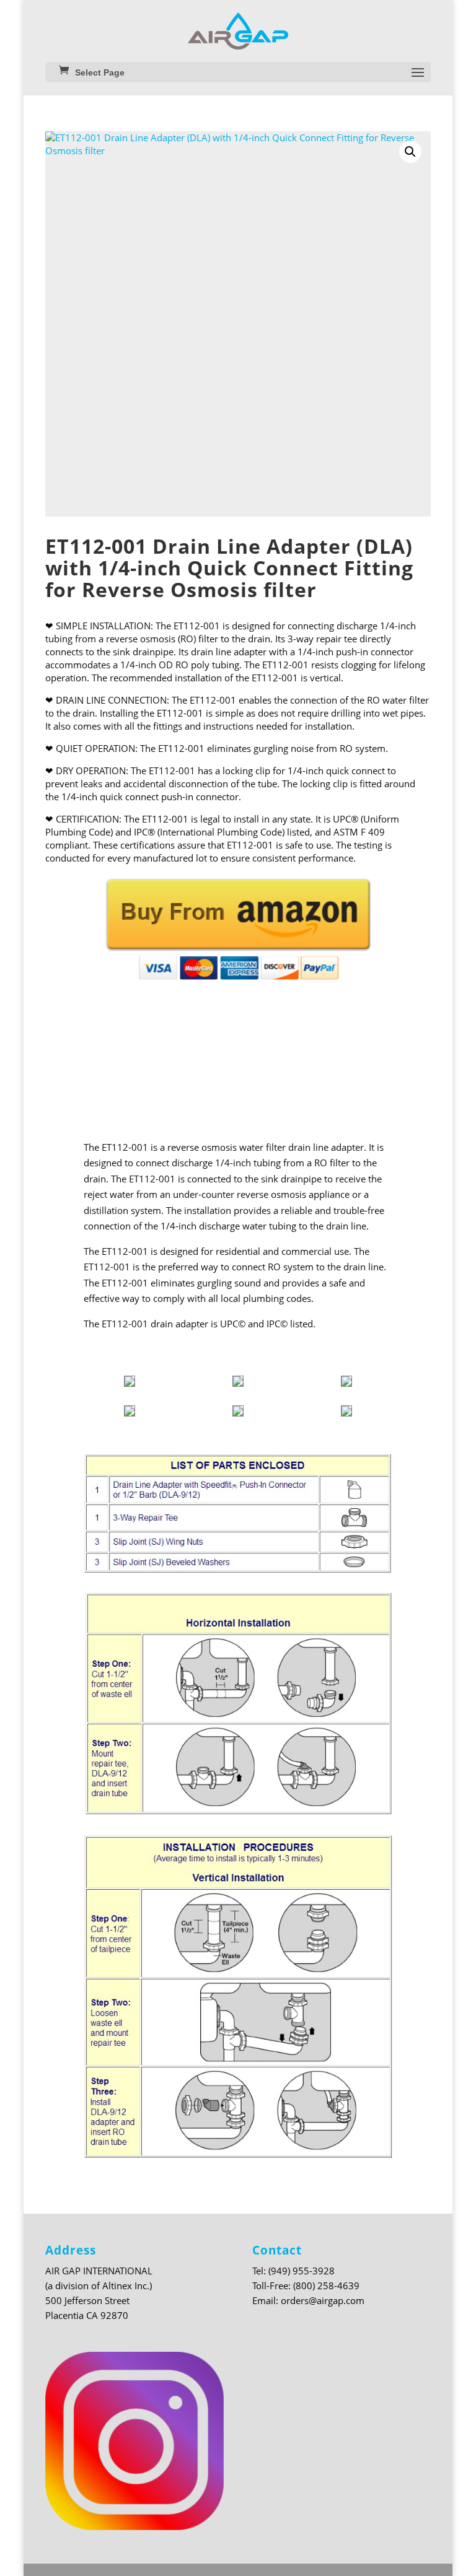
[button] (410, 152)
